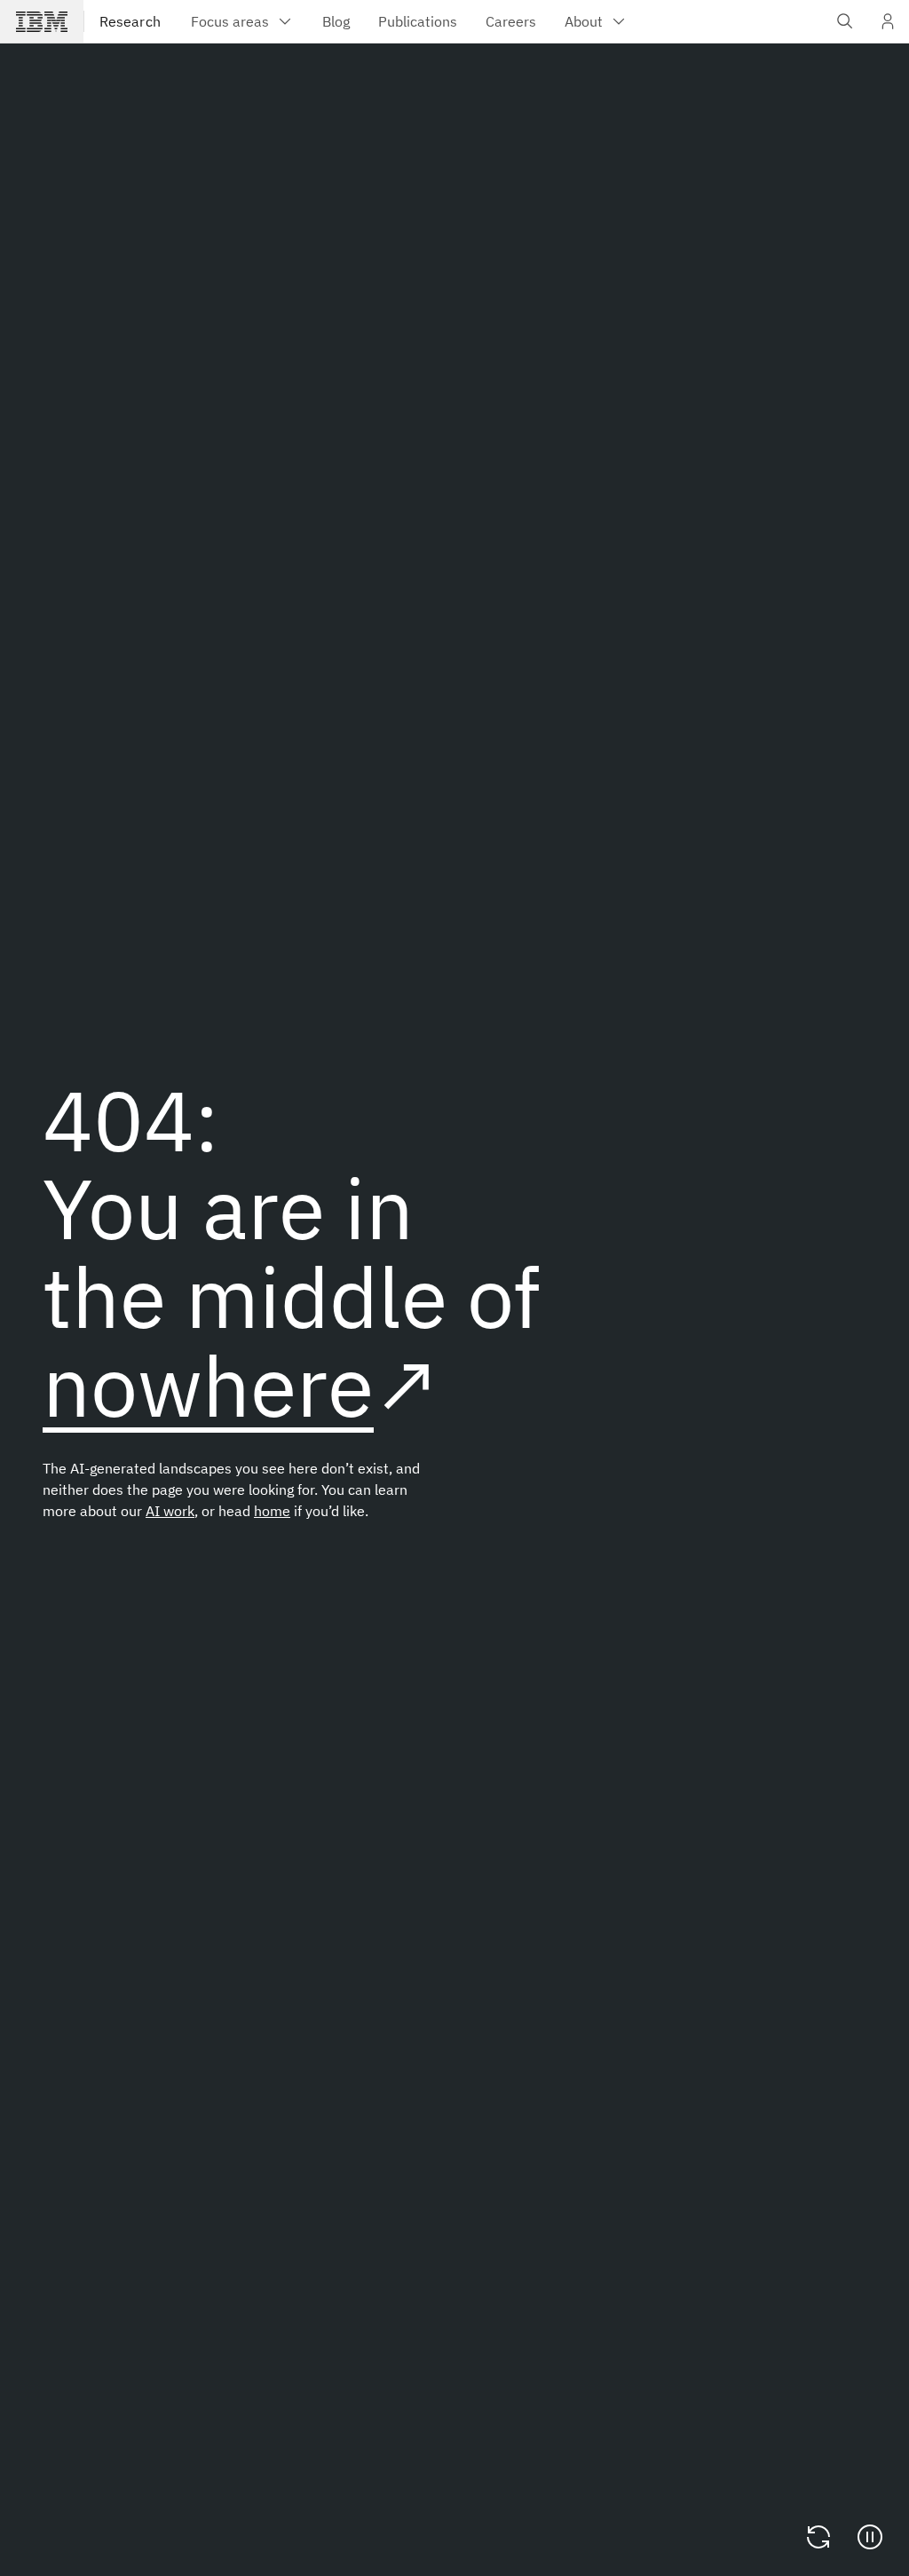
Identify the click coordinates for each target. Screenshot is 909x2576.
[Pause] (870, 2537)
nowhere (208, 1385)
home (272, 1511)
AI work (170, 1511)
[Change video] (818, 2537)
